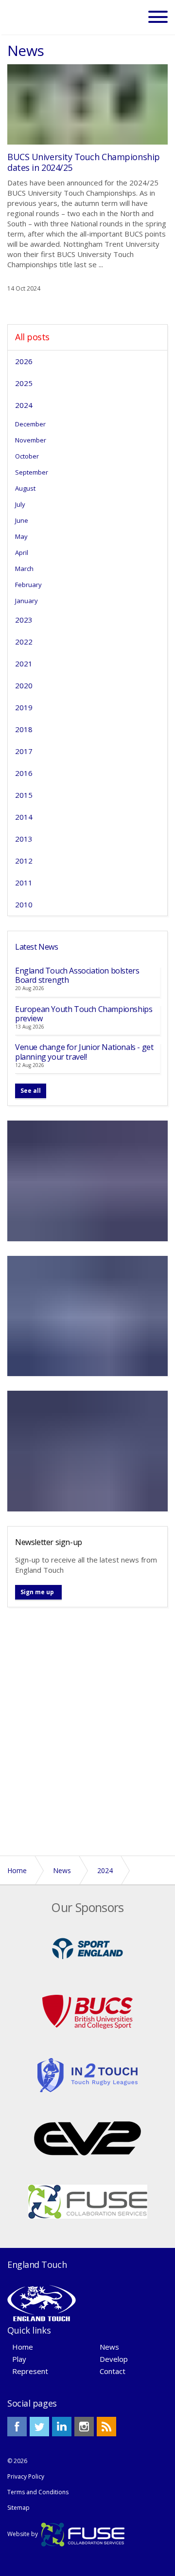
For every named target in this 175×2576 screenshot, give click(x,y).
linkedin (62, 2427)
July (20, 504)
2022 (24, 642)
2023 (24, 620)
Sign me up (37, 1592)
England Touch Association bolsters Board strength (77, 975)
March (24, 569)
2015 (24, 795)
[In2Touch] (87, 2074)
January (26, 601)
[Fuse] (88, 2201)
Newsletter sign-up (49, 1542)
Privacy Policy (26, 2476)
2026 (24, 361)
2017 (24, 751)
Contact (113, 2371)
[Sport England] (87, 1948)
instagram (84, 2427)
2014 (24, 817)
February (28, 585)
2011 (24, 883)
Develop (114, 2359)
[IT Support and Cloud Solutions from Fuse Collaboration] (83, 2534)
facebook (17, 2427)
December (30, 424)
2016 (24, 773)
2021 (24, 663)
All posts (32, 337)
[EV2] (87, 2137)
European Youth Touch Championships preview (84, 1014)
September (32, 472)
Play (19, 2359)
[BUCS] (87, 2011)
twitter (39, 2427)
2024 (24, 405)
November (31, 440)
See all (31, 1091)
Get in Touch (88, 1824)
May (21, 536)
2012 (24, 861)
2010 (24, 904)
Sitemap (18, 2508)
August (25, 488)
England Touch (34, 17)
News (109, 2347)
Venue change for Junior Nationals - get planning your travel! (84, 1052)
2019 (24, 707)
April (22, 552)
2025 (24, 383)
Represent (30, 2371)
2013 (24, 839)
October (27, 456)
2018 (24, 729)
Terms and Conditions (38, 2492)
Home (23, 2347)
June (22, 520)
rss (106, 2427)
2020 (24, 685)
